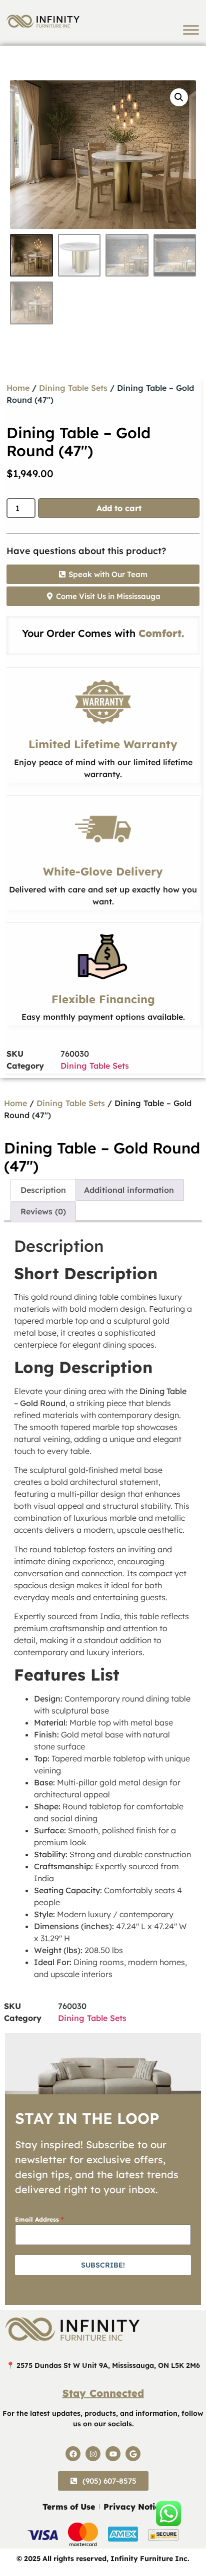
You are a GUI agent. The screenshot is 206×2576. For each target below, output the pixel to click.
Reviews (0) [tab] (43, 1211)
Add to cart (119, 508)
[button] (179, 97)
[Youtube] (113, 2454)
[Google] (133, 2454)
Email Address (39, 2219)
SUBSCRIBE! (103, 2265)
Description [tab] (43, 1190)
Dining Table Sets (73, 388)
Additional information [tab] (129, 1190)
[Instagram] (93, 2454)
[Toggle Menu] (191, 30)
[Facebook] (73, 2454)
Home (18, 388)
